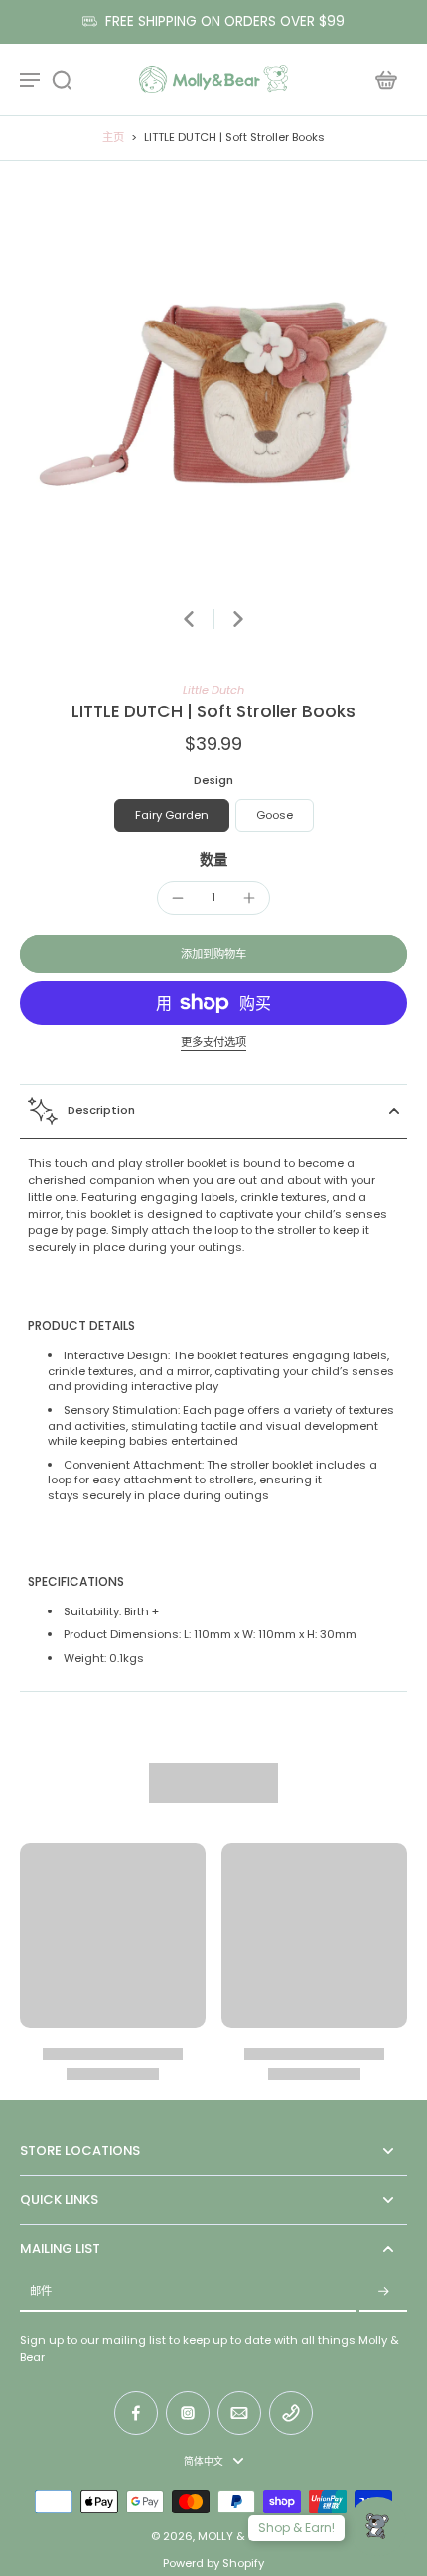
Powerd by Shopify (213, 2563)
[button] (213, 954)
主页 (113, 137)
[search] (62, 79)
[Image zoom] (213, 394)
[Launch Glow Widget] (377, 2526)
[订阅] (383, 2293)
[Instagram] (188, 2413)
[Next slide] (238, 619)
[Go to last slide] (189, 619)
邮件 (41, 2292)
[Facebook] (136, 2413)
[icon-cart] (385, 79)
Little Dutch (213, 690)
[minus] (178, 898)
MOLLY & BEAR (236, 2536)
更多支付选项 (213, 1043)
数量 (213, 860)
